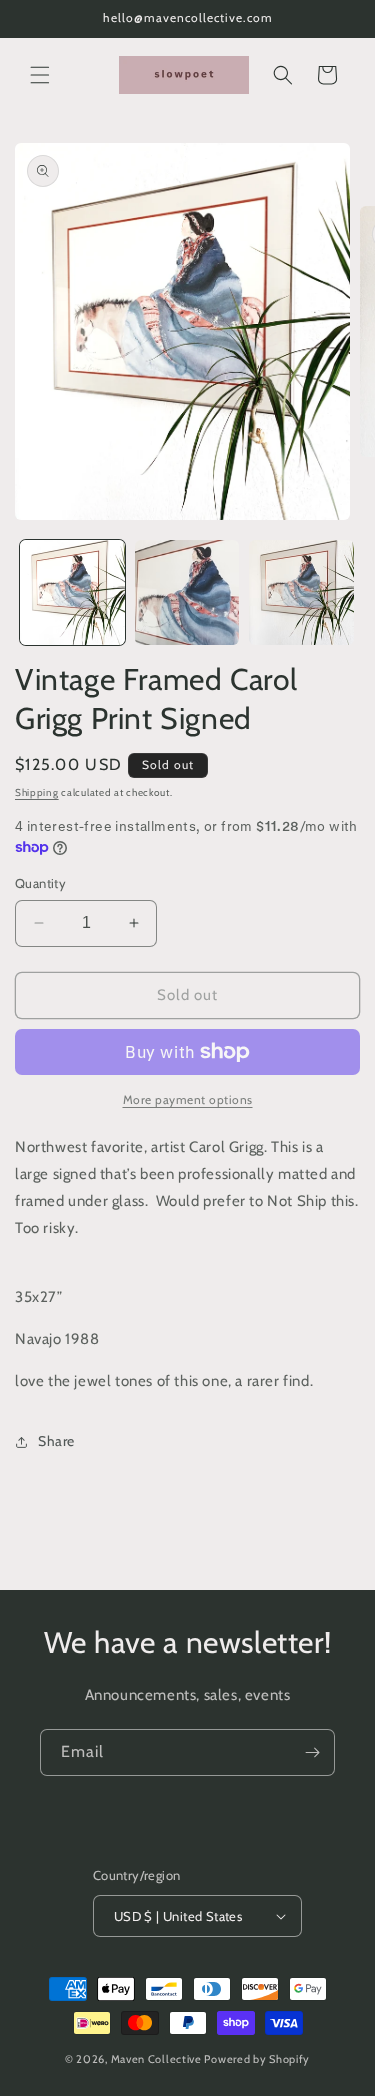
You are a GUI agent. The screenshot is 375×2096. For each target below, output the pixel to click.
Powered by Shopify (257, 2059)
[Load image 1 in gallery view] (72, 592)
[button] (40, 75)
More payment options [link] (188, 1099)
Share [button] (56, 1441)
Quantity (40, 883)
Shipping (37, 792)
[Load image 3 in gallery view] (301, 592)
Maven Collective (156, 2059)
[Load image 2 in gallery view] (187, 592)
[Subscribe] (312, 1752)
